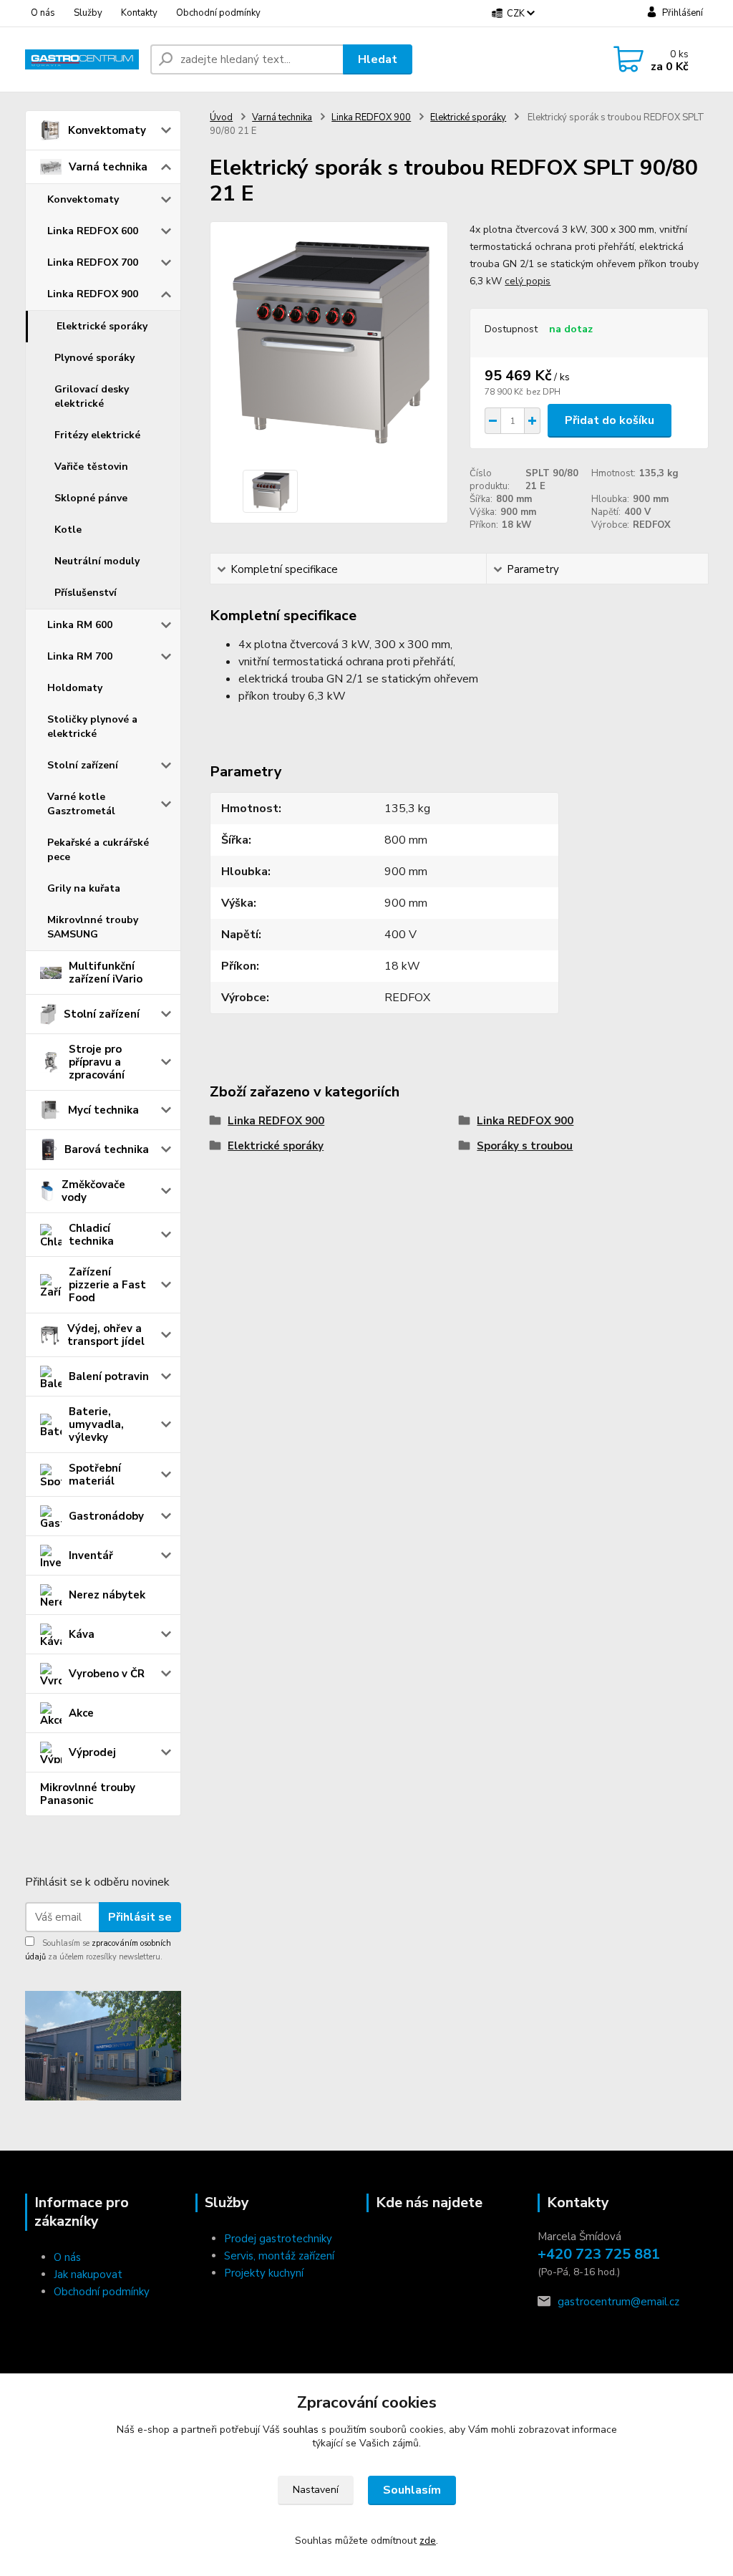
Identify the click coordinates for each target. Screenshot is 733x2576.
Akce (81, 1713)
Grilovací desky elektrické (92, 396)
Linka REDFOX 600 (93, 231)
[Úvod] (82, 59)
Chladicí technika (91, 1235)
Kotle (68, 530)
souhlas (301, 2430)
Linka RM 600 (80, 625)
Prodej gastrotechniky (278, 2239)
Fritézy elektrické (97, 435)
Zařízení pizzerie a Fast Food (107, 1285)
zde (428, 2541)
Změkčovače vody (93, 1191)
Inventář (91, 1555)
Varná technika (108, 167)
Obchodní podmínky (218, 13)
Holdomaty (75, 688)
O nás (43, 13)
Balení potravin (109, 1376)
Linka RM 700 (80, 656)
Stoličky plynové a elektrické (92, 727)
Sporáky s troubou (525, 1146)
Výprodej (92, 1752)
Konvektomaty (107, 130)
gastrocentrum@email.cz (618, 2302)
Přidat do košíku (610, 420)
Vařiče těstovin (91, 467)
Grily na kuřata (84, 888)
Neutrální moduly (97, 561)
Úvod (221, 117)
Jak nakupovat (88, 2274)
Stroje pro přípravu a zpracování (97, 1062)
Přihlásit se (140, 1917)
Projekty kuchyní (264, 2273)
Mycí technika (103, 1110)
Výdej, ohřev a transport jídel (106, 1335)
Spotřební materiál (95, 1475)
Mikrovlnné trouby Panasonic (88, 1794)
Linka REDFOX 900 (93, 294)
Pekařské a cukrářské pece (98, 850)
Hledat (378, 59)
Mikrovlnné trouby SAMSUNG (93, 927)
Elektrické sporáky (102, 326)
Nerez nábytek (107, 1595)
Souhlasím (412, 2490)
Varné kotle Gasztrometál (81, 804)
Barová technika (107, 1149)
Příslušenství (86, 593)
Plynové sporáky (94, 358)
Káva (82, 1634)
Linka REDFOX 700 (93, 262)
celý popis (528, 281)
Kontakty (139, 13)
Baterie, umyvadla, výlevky (96, 1424)
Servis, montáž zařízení (279, 2256)
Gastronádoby (106, 1516)
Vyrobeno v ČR (107, 1674)
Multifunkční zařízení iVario (106, 973)
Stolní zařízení (83, 765)
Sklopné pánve (91, 498)
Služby (88, 13)
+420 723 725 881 (599, 2254)
